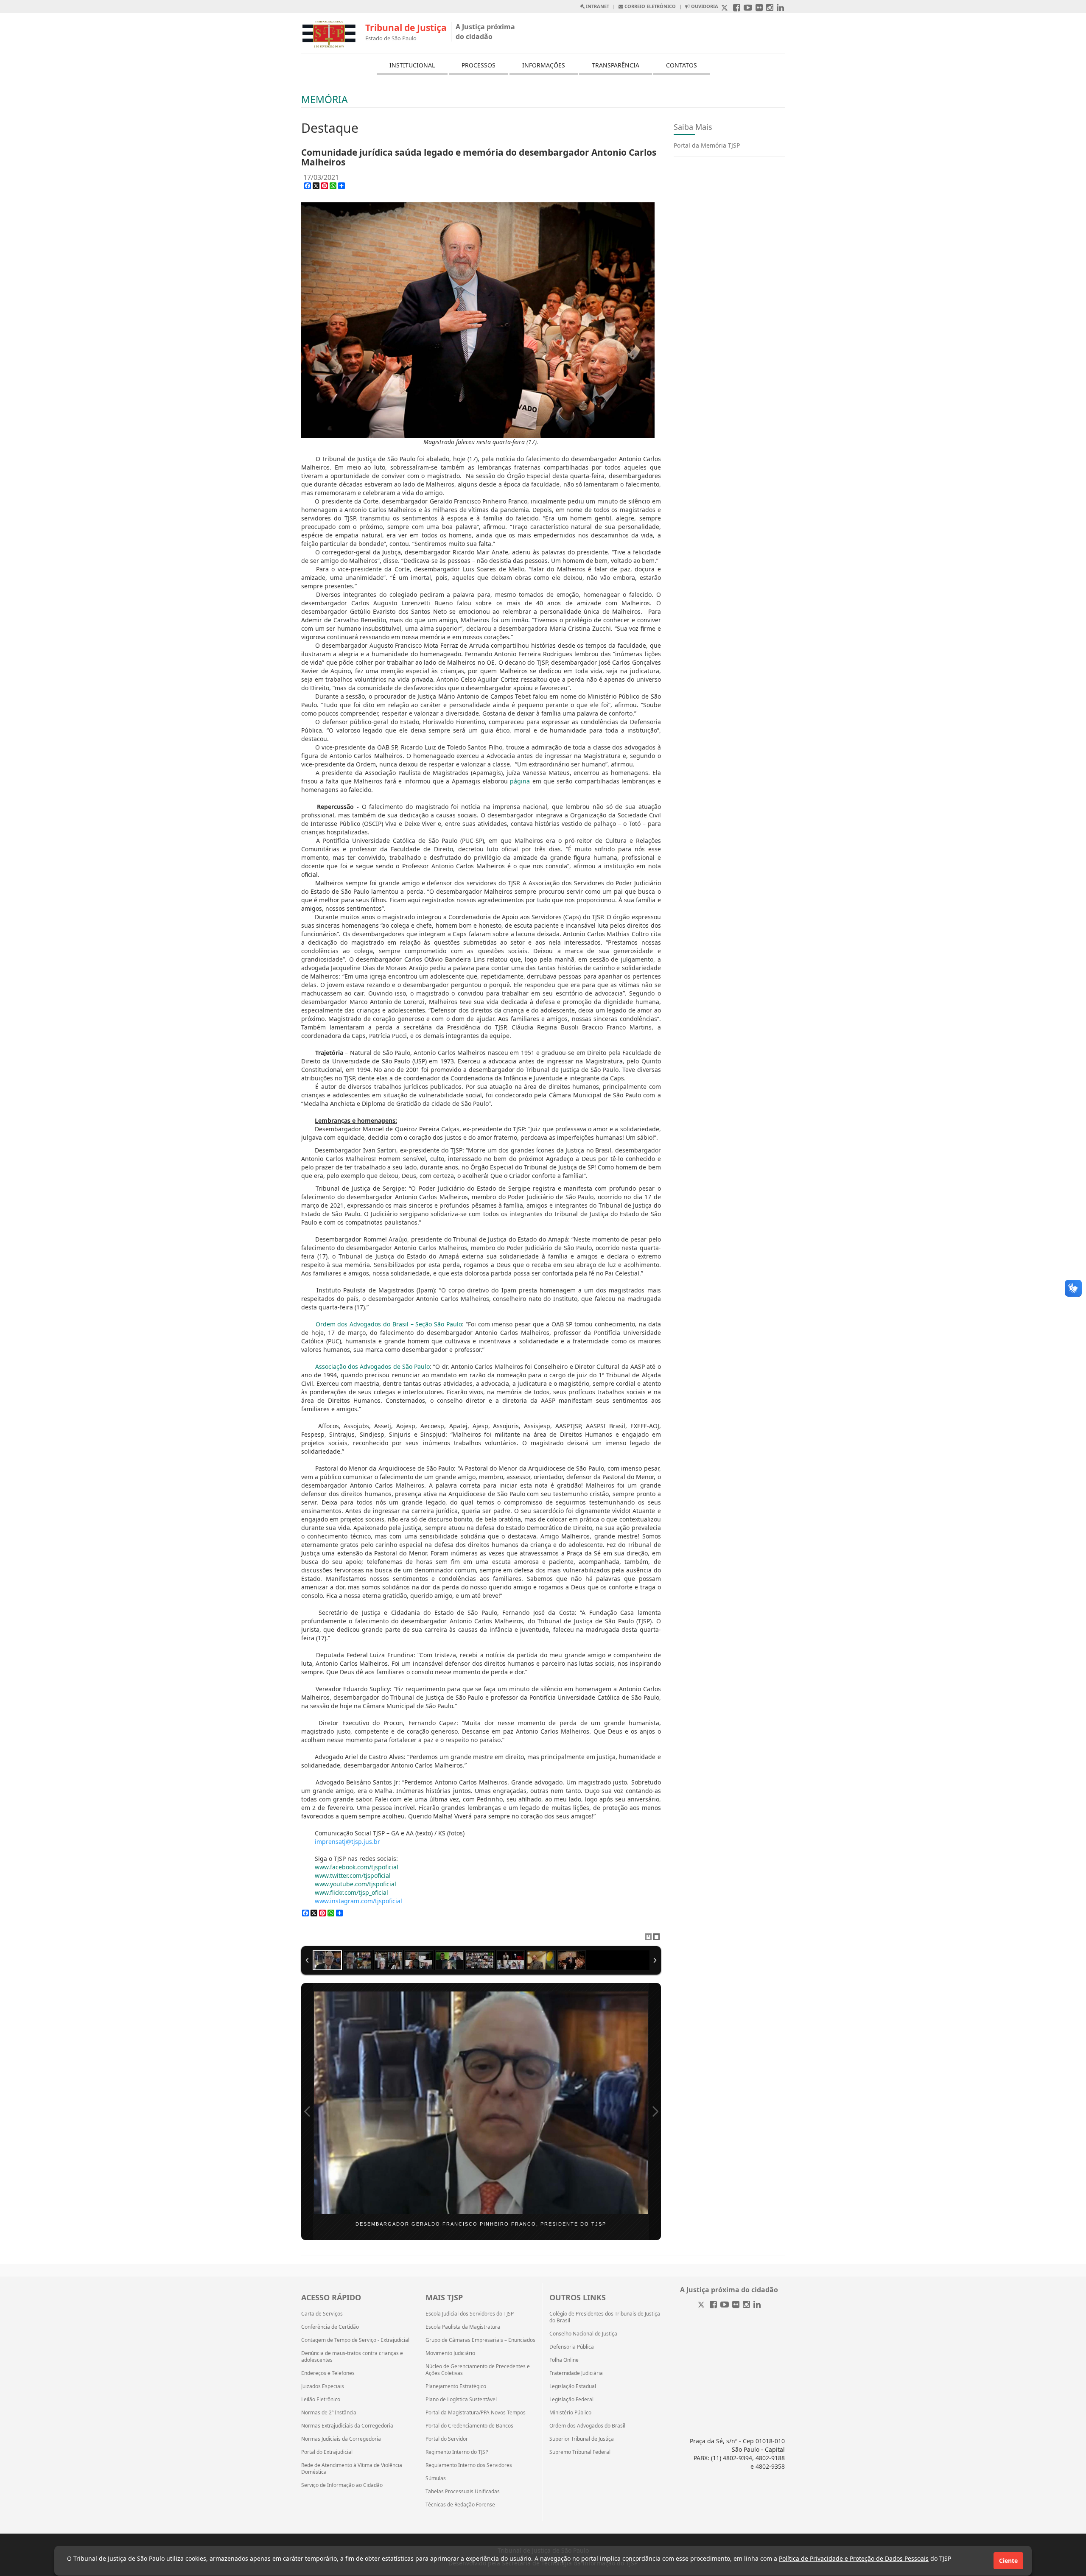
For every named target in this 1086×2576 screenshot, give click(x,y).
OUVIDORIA (704, 6)
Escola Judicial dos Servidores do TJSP (470, 2314)
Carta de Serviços (322, 2314)
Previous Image (307, 2112)
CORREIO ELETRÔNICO (649, 6)
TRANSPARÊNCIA (616, 65)
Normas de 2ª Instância (329, 2413)
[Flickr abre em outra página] (759, 8)
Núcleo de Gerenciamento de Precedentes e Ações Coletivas (478, 2370)
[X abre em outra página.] (725, 8)
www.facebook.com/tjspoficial (357, 1867)
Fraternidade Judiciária (576, 2373)
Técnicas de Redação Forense (460, 2505)
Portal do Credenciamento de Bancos (469, 2426)
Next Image (655, 2112)
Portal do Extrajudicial (327, 2452)
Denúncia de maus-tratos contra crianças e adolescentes (352, 2357)
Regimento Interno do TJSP (457, 2452)
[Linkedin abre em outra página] (780, 8)
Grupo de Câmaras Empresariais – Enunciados (480, 2340)
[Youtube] (725, 2305)
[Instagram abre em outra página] (770, 8)
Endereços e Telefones (328, 2373)
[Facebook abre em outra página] (737, 8)
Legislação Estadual (573, 2386)
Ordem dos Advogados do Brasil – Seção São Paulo (389, 1324)
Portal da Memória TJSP (707, 145)
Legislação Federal (571, 2400)
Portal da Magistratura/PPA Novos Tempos (476, 2413)
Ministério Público (570, 2413)
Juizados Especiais (323, 2386)
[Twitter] (702, 2305)
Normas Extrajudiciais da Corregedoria (347, 2426)
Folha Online (564, 2360)
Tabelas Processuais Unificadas (463, 2492)
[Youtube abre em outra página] (748, 8)
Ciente (1008, 2561)
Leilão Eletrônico (321, 2400)
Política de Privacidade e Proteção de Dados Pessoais (854, 2558)
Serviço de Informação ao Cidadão (342, 2485)
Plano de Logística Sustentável (461, 2400)
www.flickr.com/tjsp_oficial (351, 1892)
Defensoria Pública (572, 2347)
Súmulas (436, 2478)
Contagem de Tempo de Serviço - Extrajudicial (355, 2340)
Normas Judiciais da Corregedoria (341, 2439)
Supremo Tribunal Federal (580, 2452)
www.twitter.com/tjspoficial (353, 1875)
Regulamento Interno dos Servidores (469, 2465)
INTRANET (597, 6)
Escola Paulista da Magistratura (463, 2327)
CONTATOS (682, 65)
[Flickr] (736, 2305)
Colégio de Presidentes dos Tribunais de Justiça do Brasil (605, 2317)
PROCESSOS (479, 65)
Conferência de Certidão (330, 2327)
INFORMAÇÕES (544, 65)
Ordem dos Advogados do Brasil (587, 2426)
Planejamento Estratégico (456, 2386)
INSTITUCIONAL (412, 65)
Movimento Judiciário (450, 2353)
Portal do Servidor (447, 2439)
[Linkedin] (757, 2305)
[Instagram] (746, 2305)
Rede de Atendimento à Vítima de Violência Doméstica (352, 2469)
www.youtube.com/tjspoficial (355, 1884)
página (520, 781)
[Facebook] (713, 2305)
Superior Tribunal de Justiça (582, 2439)
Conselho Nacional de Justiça (583, 2334)
